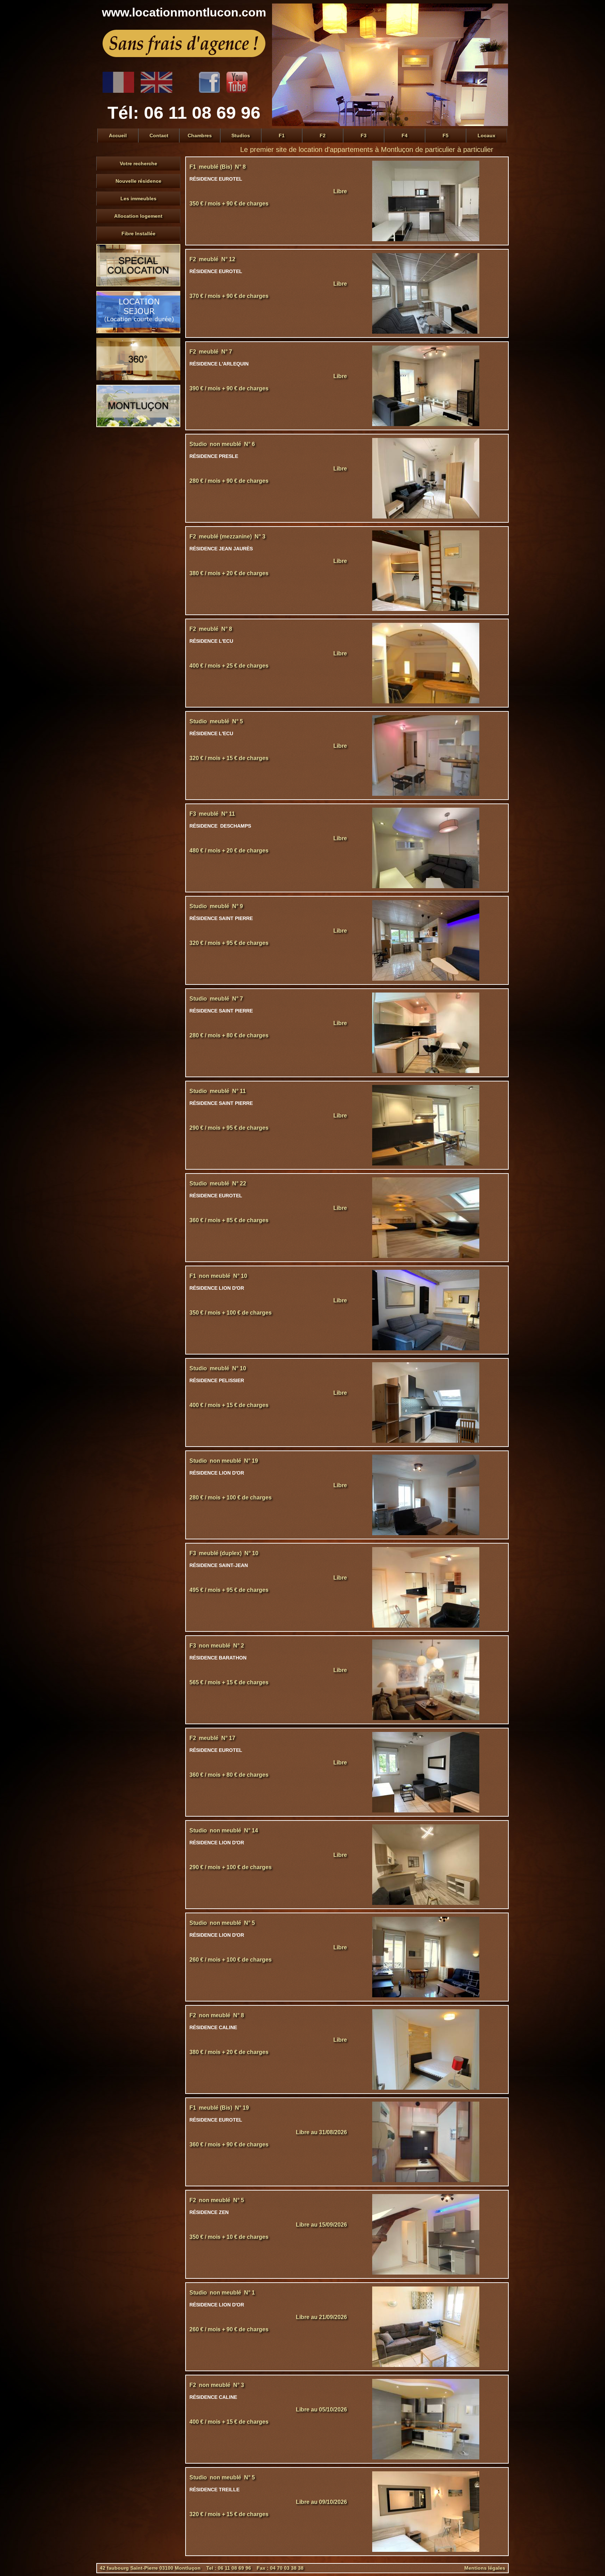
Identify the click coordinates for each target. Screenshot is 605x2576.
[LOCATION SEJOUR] (138, 332)
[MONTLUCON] (138, 425)
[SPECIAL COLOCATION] (138, 285)
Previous (279, 65)
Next (501, 65)
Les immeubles (138, 199)
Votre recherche (138, 163)
